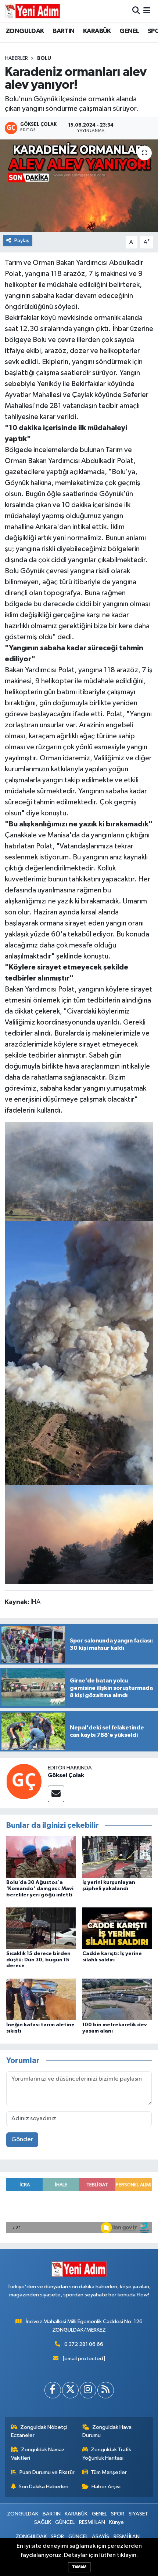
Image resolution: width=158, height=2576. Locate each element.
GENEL (129, 31)
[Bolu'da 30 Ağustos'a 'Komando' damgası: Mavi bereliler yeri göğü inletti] (41, 1857)
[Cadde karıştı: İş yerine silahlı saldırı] (117, 1928)
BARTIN (63, 31)
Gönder (22, 2140)
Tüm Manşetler (109, 2472)
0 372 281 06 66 (84, 2344)
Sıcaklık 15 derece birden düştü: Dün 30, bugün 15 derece (38, 1960)
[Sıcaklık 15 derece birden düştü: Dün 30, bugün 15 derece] (41, 1928)
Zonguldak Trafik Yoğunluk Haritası (107, 2454)
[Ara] (136, 11)
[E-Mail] (56, 1794)
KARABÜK (97, 31)
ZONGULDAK (25, 31)
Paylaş (22, 241)
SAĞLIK (43, 2522)
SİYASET (138, 2514)
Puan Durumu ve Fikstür (47, 2472)
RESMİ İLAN (92, 2522)
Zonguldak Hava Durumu (107, 2431)
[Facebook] (53, 2390)
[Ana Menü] (147, 11)
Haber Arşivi (106, 2487)
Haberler (16, 58)
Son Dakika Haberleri (44, 2487)
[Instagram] (88, 2390)
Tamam (79, 2567)
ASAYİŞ (100, 2537)
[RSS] (106, 2390)
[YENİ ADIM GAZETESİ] (32, 11)
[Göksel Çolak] (24, 1781)
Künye (116, 2522)
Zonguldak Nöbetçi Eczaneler (39, 2431)
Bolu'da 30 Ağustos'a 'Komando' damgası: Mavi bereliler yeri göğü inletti (40, 1889)
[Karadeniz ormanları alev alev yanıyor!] (79, 186)
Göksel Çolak (66, 1775)
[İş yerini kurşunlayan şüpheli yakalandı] (117, 1857)
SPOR (118, 2514)
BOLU (44, 58)
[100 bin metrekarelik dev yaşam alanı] (117, 1999)
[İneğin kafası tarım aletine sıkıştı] (41, 1999)
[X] (70, 2390)
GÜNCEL (65, 2522)
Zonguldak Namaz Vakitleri (38, 2454)
